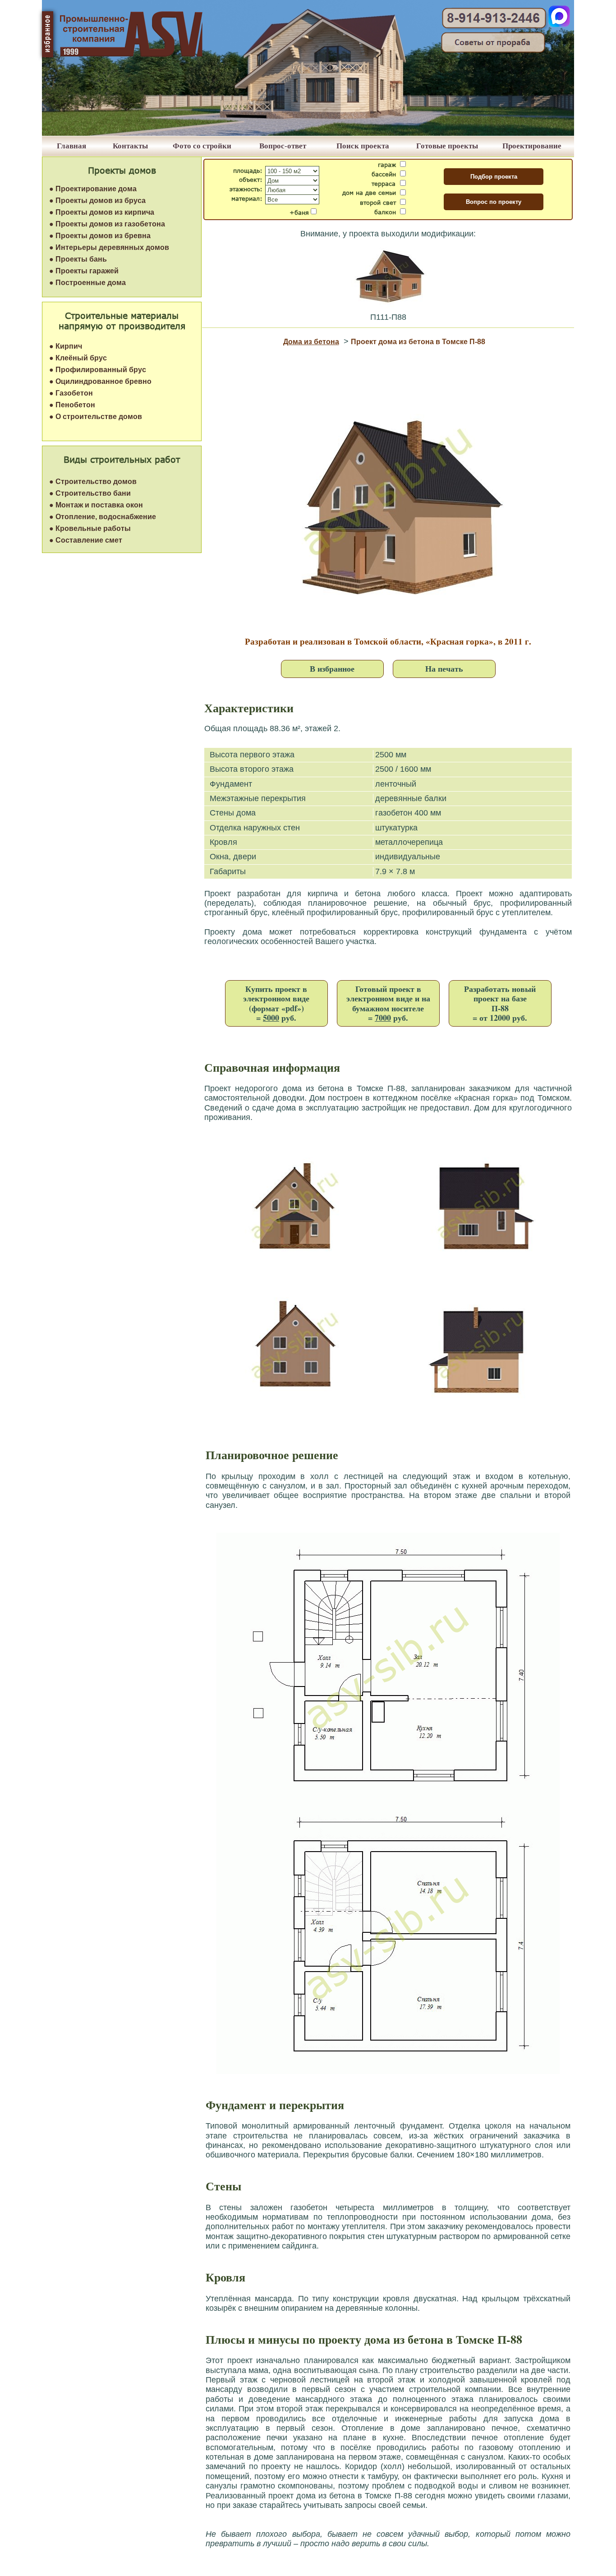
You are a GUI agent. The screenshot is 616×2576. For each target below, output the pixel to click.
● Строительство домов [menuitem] (93, 482)
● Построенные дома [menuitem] (87, 283)
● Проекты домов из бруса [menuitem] (97, 200)
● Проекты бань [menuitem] (78, 259)
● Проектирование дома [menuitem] (93, 189)
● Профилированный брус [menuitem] (98, 370)
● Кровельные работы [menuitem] (90, 528)
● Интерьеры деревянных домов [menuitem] (109, 247)
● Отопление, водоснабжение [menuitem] (103, 517)
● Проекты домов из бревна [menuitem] (100, 236)
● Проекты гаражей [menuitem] (84, 271)
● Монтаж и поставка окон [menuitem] (96, 505)
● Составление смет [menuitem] (86, 540)
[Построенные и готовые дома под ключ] (308, 133)
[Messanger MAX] (559, 25)
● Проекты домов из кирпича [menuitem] (102, 212)
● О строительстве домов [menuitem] (96, 417)
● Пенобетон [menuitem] (72, 405)
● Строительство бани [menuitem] (90, 493)
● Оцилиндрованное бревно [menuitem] (100, 381)
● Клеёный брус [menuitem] (78, 358)
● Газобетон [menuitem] (71, 393)
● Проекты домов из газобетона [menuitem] (107, 224)
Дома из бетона (311, 342)
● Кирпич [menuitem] (66, 346)
